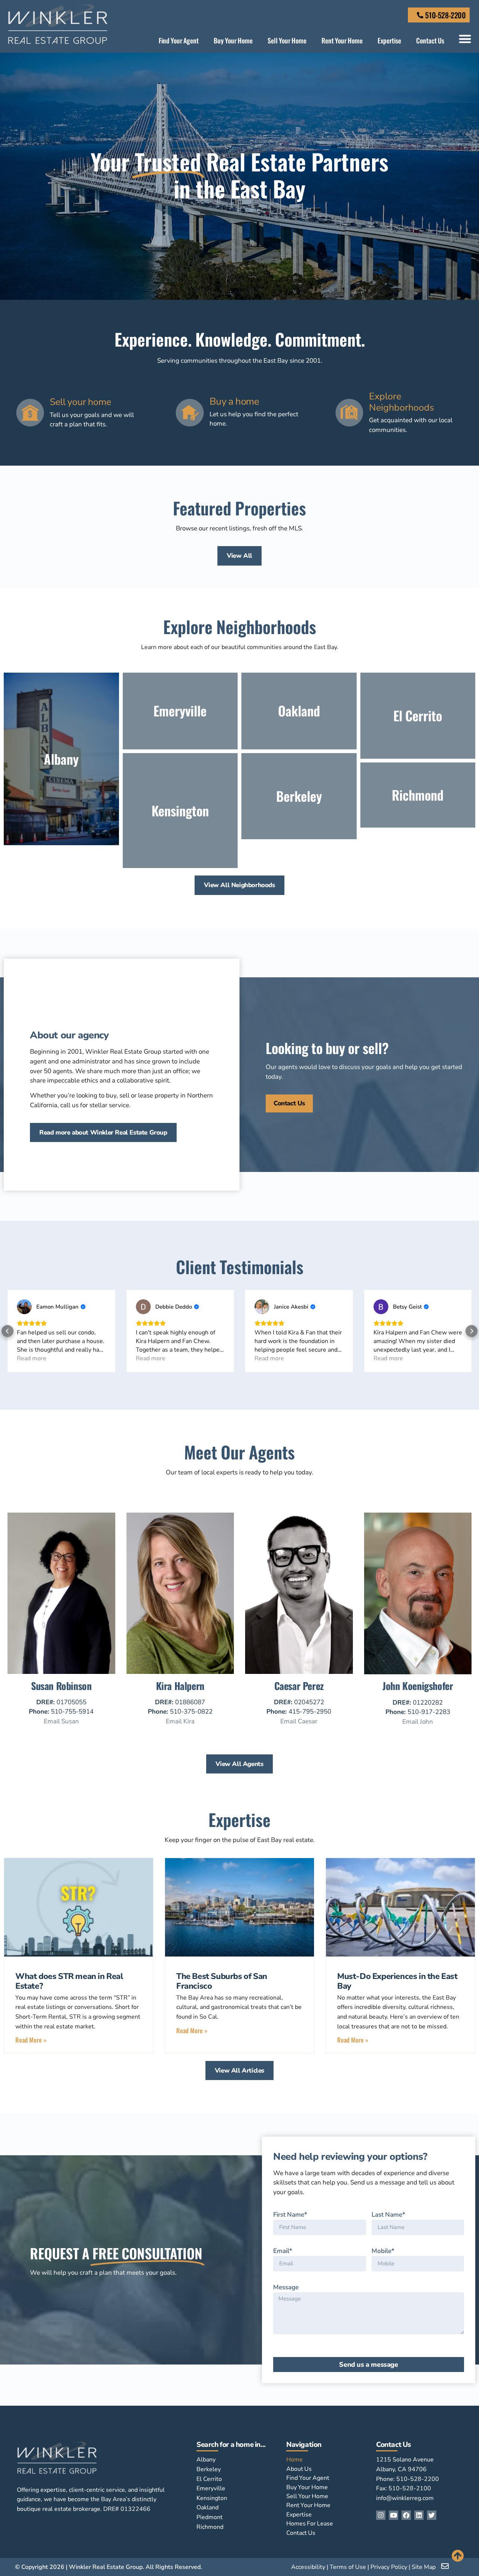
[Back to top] (458, 2556)
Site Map (424, 2567)
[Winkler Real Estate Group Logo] (58, 24)
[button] (465, 39)
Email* (283, 2251)
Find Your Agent (179, 40)
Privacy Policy (389, 2567)
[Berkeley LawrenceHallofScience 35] (400, 1907)
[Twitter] (432, 2515)
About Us (299, 2469)
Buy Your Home (233, 40)
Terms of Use (348, 2567)
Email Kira (180, 1721)
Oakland (208, 2508)
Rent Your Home (342, 40)
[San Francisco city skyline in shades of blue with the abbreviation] (79, 1907)
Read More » (31, 2040)
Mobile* (383, 2251)
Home (295, 2460)
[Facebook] (406, 2515)
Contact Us (430, 40)
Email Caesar (299, 1721)
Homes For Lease (310, 2524)
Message (286, 2287)
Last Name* (388, 2215)
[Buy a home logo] (190, 413)
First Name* (290, 2215)
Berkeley (209, 2469)
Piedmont (210, 2517)
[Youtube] (393, 2515)
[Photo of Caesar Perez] (299, 1672)
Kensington (212, 2498)
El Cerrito (209, 2479)
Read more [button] (32, 1358)
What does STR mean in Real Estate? (69, 1981)
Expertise (389, 40)
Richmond (210, 2527)
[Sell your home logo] (30, 413)
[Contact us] (446, 2566)
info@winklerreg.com (405, 2498)
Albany (206, 2460)
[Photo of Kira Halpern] (180, 1672)
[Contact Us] (420, 15)
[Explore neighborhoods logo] (349, 413)
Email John (418, 1722)
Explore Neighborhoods (402, 402)
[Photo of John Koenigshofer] (418, 1672)
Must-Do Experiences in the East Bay (397, 1981)
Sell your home (80, 402)
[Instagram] (381, 2515)
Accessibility (308, 2567)
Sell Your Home (287, 40)
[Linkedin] (419, 2515)
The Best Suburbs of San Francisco (222, 1981)
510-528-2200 (445, 15)
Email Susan (61, 1721)
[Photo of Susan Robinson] (61, 1672)
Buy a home (234, 401)
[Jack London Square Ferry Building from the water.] (239, 1907)
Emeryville (211, 2488)
